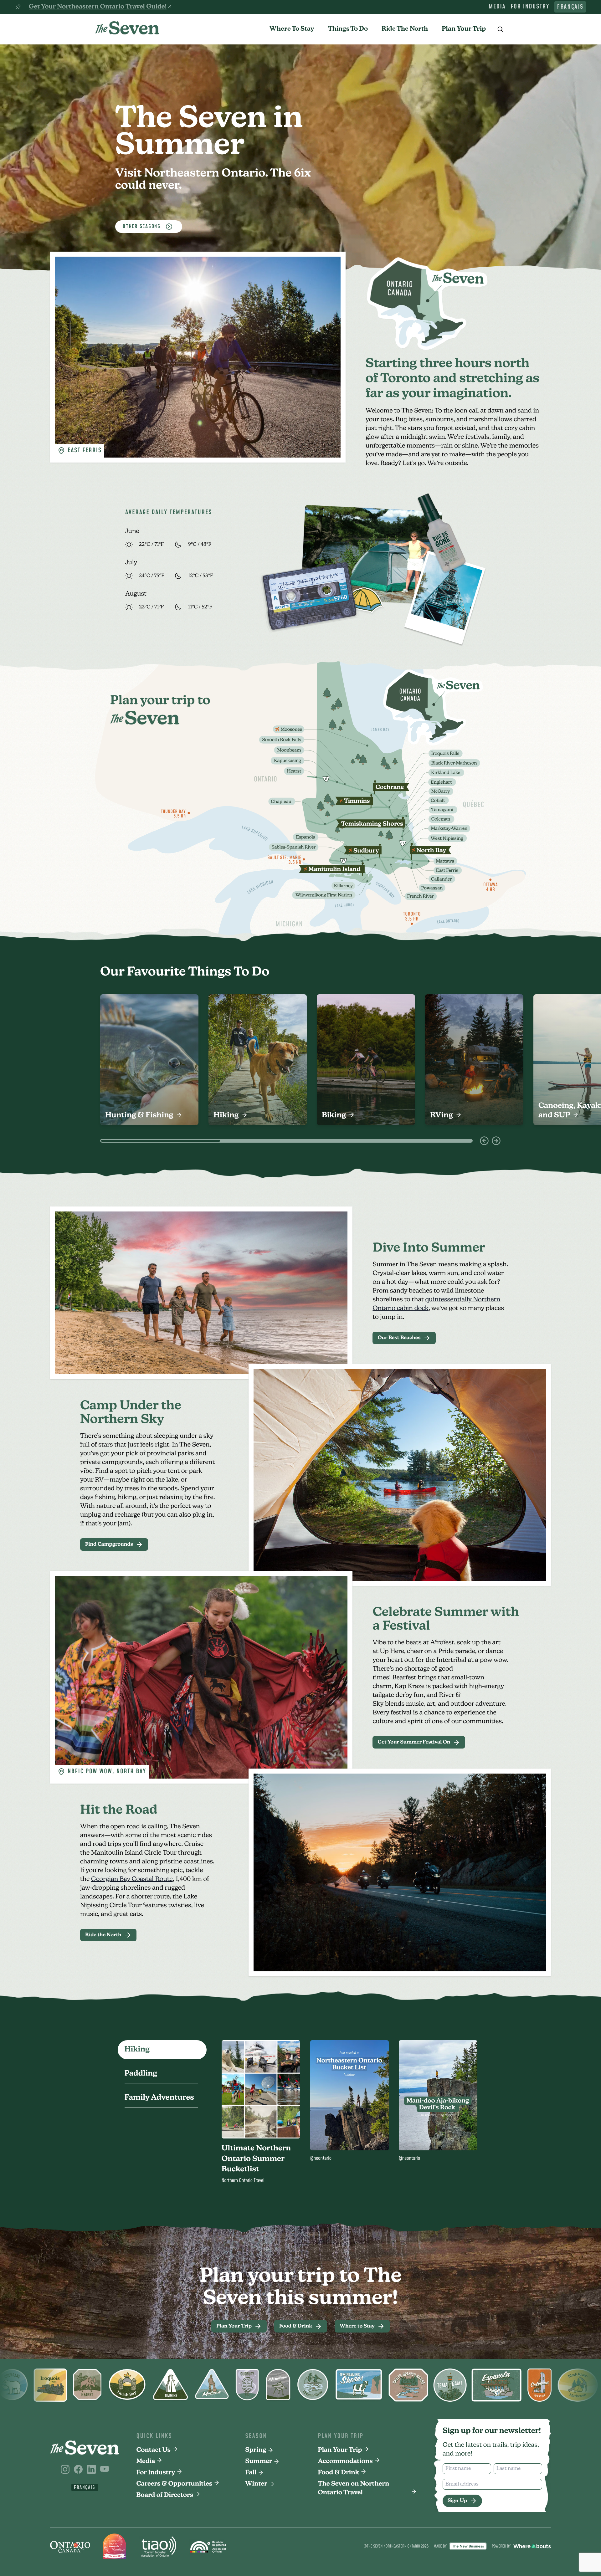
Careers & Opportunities (175, 2484)
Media (497, 7)
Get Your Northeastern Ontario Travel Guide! (98, 7)
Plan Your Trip (464, 29)
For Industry (530, 7)
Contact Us (154, 2450)
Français (570, 7)
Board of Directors (165, 2495)
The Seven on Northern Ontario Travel (354, 2488)
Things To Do (348, 29)
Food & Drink (339, 2473)
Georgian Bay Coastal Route (132, 1879)
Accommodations (345, 2461)
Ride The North (405, 29)
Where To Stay (292, 29)
